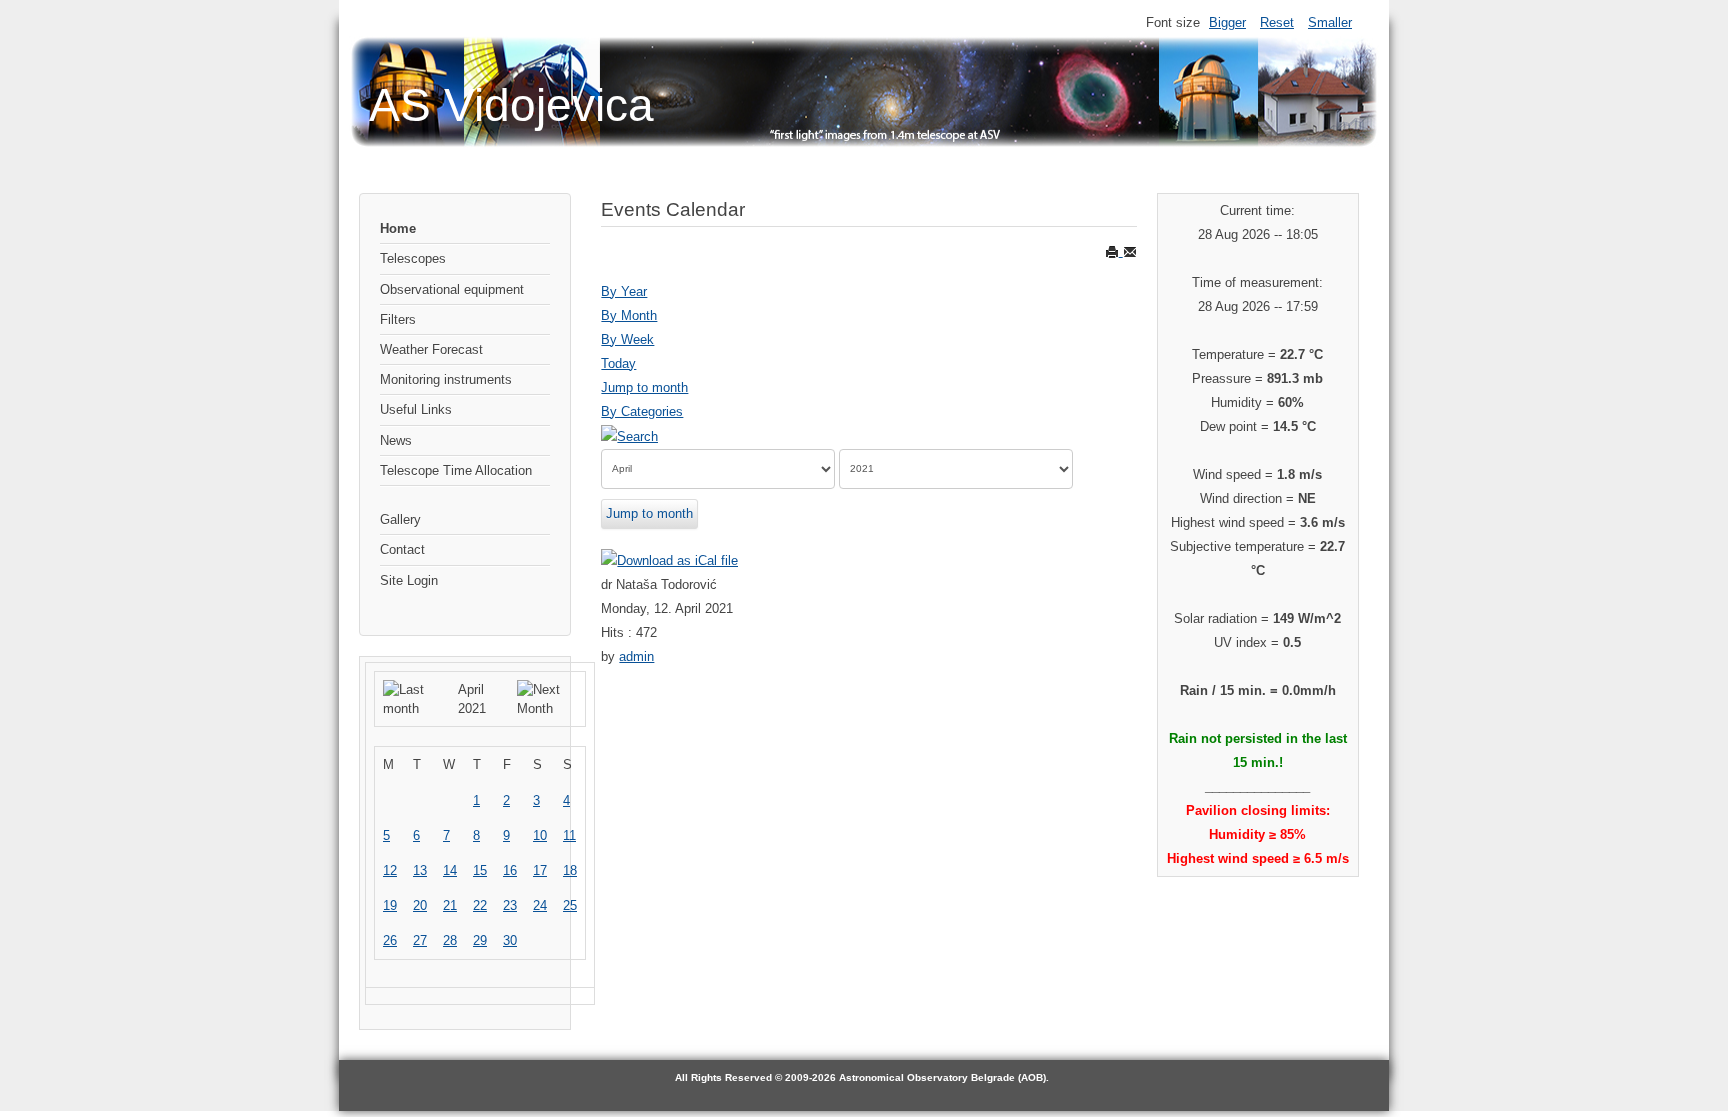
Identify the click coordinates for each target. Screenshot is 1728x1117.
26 (390, 940)
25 (570, 905)
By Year (624, 291)
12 (390, 870)
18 (570, 870)
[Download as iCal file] (669, 560)
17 (540, 870)
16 (510, 870)
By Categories (642, 411)
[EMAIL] (1130, 251)
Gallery (400, 519)
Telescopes (413, 258)
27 (420, 940)
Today (618, 363)
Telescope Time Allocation (456, 470)
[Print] (1114, 251)
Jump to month (644, 387)
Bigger (1227, 22)
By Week (627, 339)
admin (636, 656)
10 (540, 835)
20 (420, 905)
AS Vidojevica (511, 105)
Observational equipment (452, 289)
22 (480, 905)
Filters (398, 319)
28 (450, 940)
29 (480, 940)
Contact (402, 549)
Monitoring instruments (446, 379)
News (396, 440)
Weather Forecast (431, 349)
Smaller (1330, 22)
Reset (1277, 22)
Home (398, 228)
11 (569, 835)
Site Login (409, 580)
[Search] (629, 435)
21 (450, 905)
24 (540, 905)
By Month (629, 315)
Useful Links (416, 409)
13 (420, 870)
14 (450, 870)
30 (510, 940)
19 (390, 905)
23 (510, 905)
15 (480, 870)
